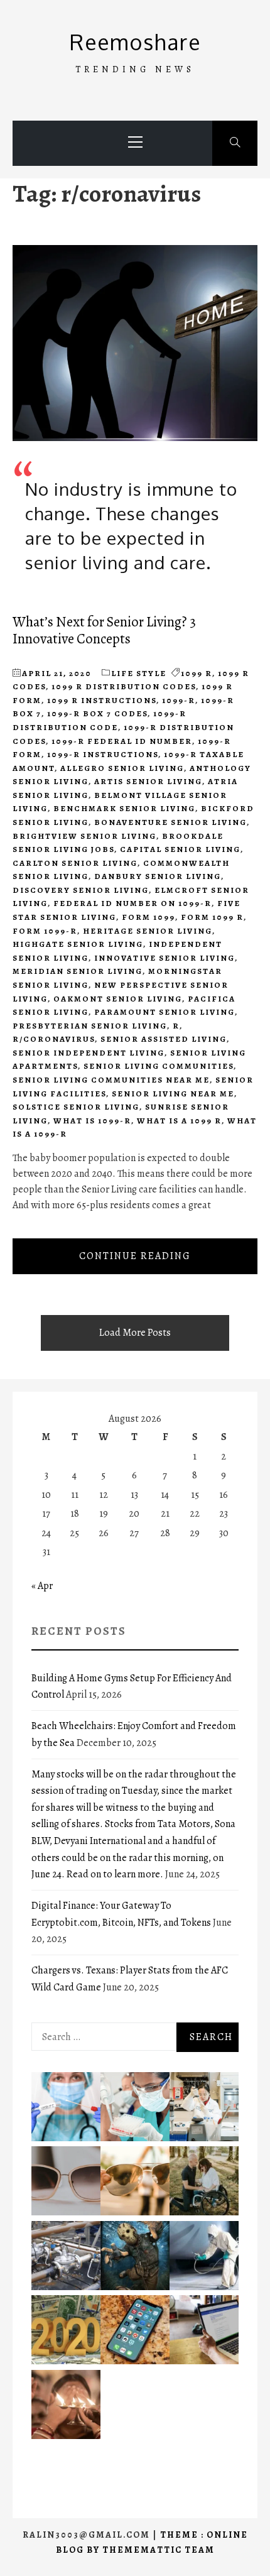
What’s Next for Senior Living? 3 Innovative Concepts (104, 630)
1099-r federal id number (122, 741)
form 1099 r (212, 917)
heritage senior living (148, 931)
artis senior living (148, 781)
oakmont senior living (118, 999)
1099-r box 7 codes (97, 713)
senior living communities (159, 1066)
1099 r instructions (102, 700)
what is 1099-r (92, 1121)
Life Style (139, 673)
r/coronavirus (54, 1039)
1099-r (179, 700)
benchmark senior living (124, 808)
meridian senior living (78, 971)
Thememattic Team (159, 2550)
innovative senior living (165, 958)
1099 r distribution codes (124, 686)
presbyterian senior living (90, 1026)
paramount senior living (165, 1012)
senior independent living (89, 1053)
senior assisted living (164, 1039)
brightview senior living (84, 836)
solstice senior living (76, 1107)
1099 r (197, 673)
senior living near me (173, 1094)
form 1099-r (45, 931)
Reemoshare (135, 42)
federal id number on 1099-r (132, 903)
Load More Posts (135, 1333)
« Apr (42, 1586)
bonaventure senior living (170, 822)
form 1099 (148, 917)
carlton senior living (75, 863)
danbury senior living (158, 876)
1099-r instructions (103, 754)
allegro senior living (122, 768)
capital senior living (180, 849)
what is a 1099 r (179, 1121)
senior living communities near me (111, 1080)
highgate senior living (78, 944)
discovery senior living (81, 890)
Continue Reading (135, 1256)
